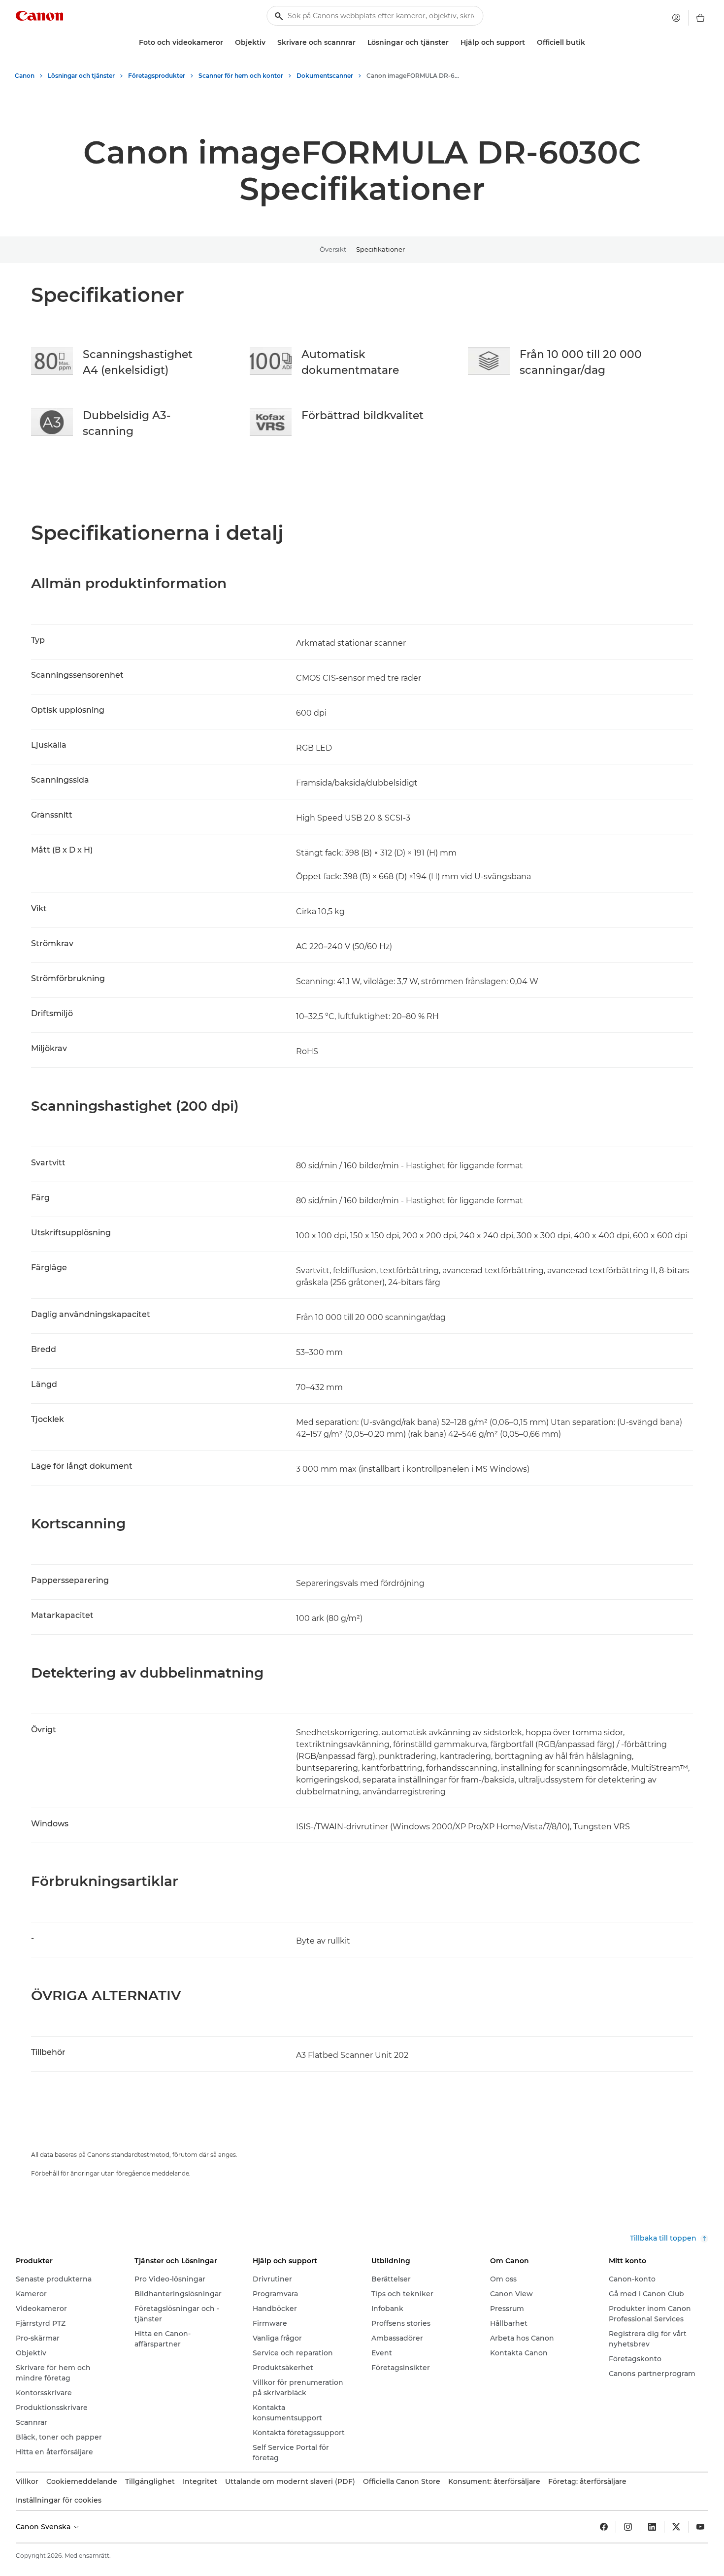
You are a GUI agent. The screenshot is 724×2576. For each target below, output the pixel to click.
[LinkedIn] (652, 2527)
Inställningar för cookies (59, 2500)
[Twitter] (676, 2527)
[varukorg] (700, 18)
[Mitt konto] (676, 18)
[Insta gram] (628, 2527)
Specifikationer (380, 249)
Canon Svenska (44, 2527)
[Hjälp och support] (529, 43)
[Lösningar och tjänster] (453, 43)
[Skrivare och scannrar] (360, 43)
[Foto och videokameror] (227, 43)
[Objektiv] (269, 43)
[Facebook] (604, 2527)
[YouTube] (700, 2527)
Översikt (333, 249)
